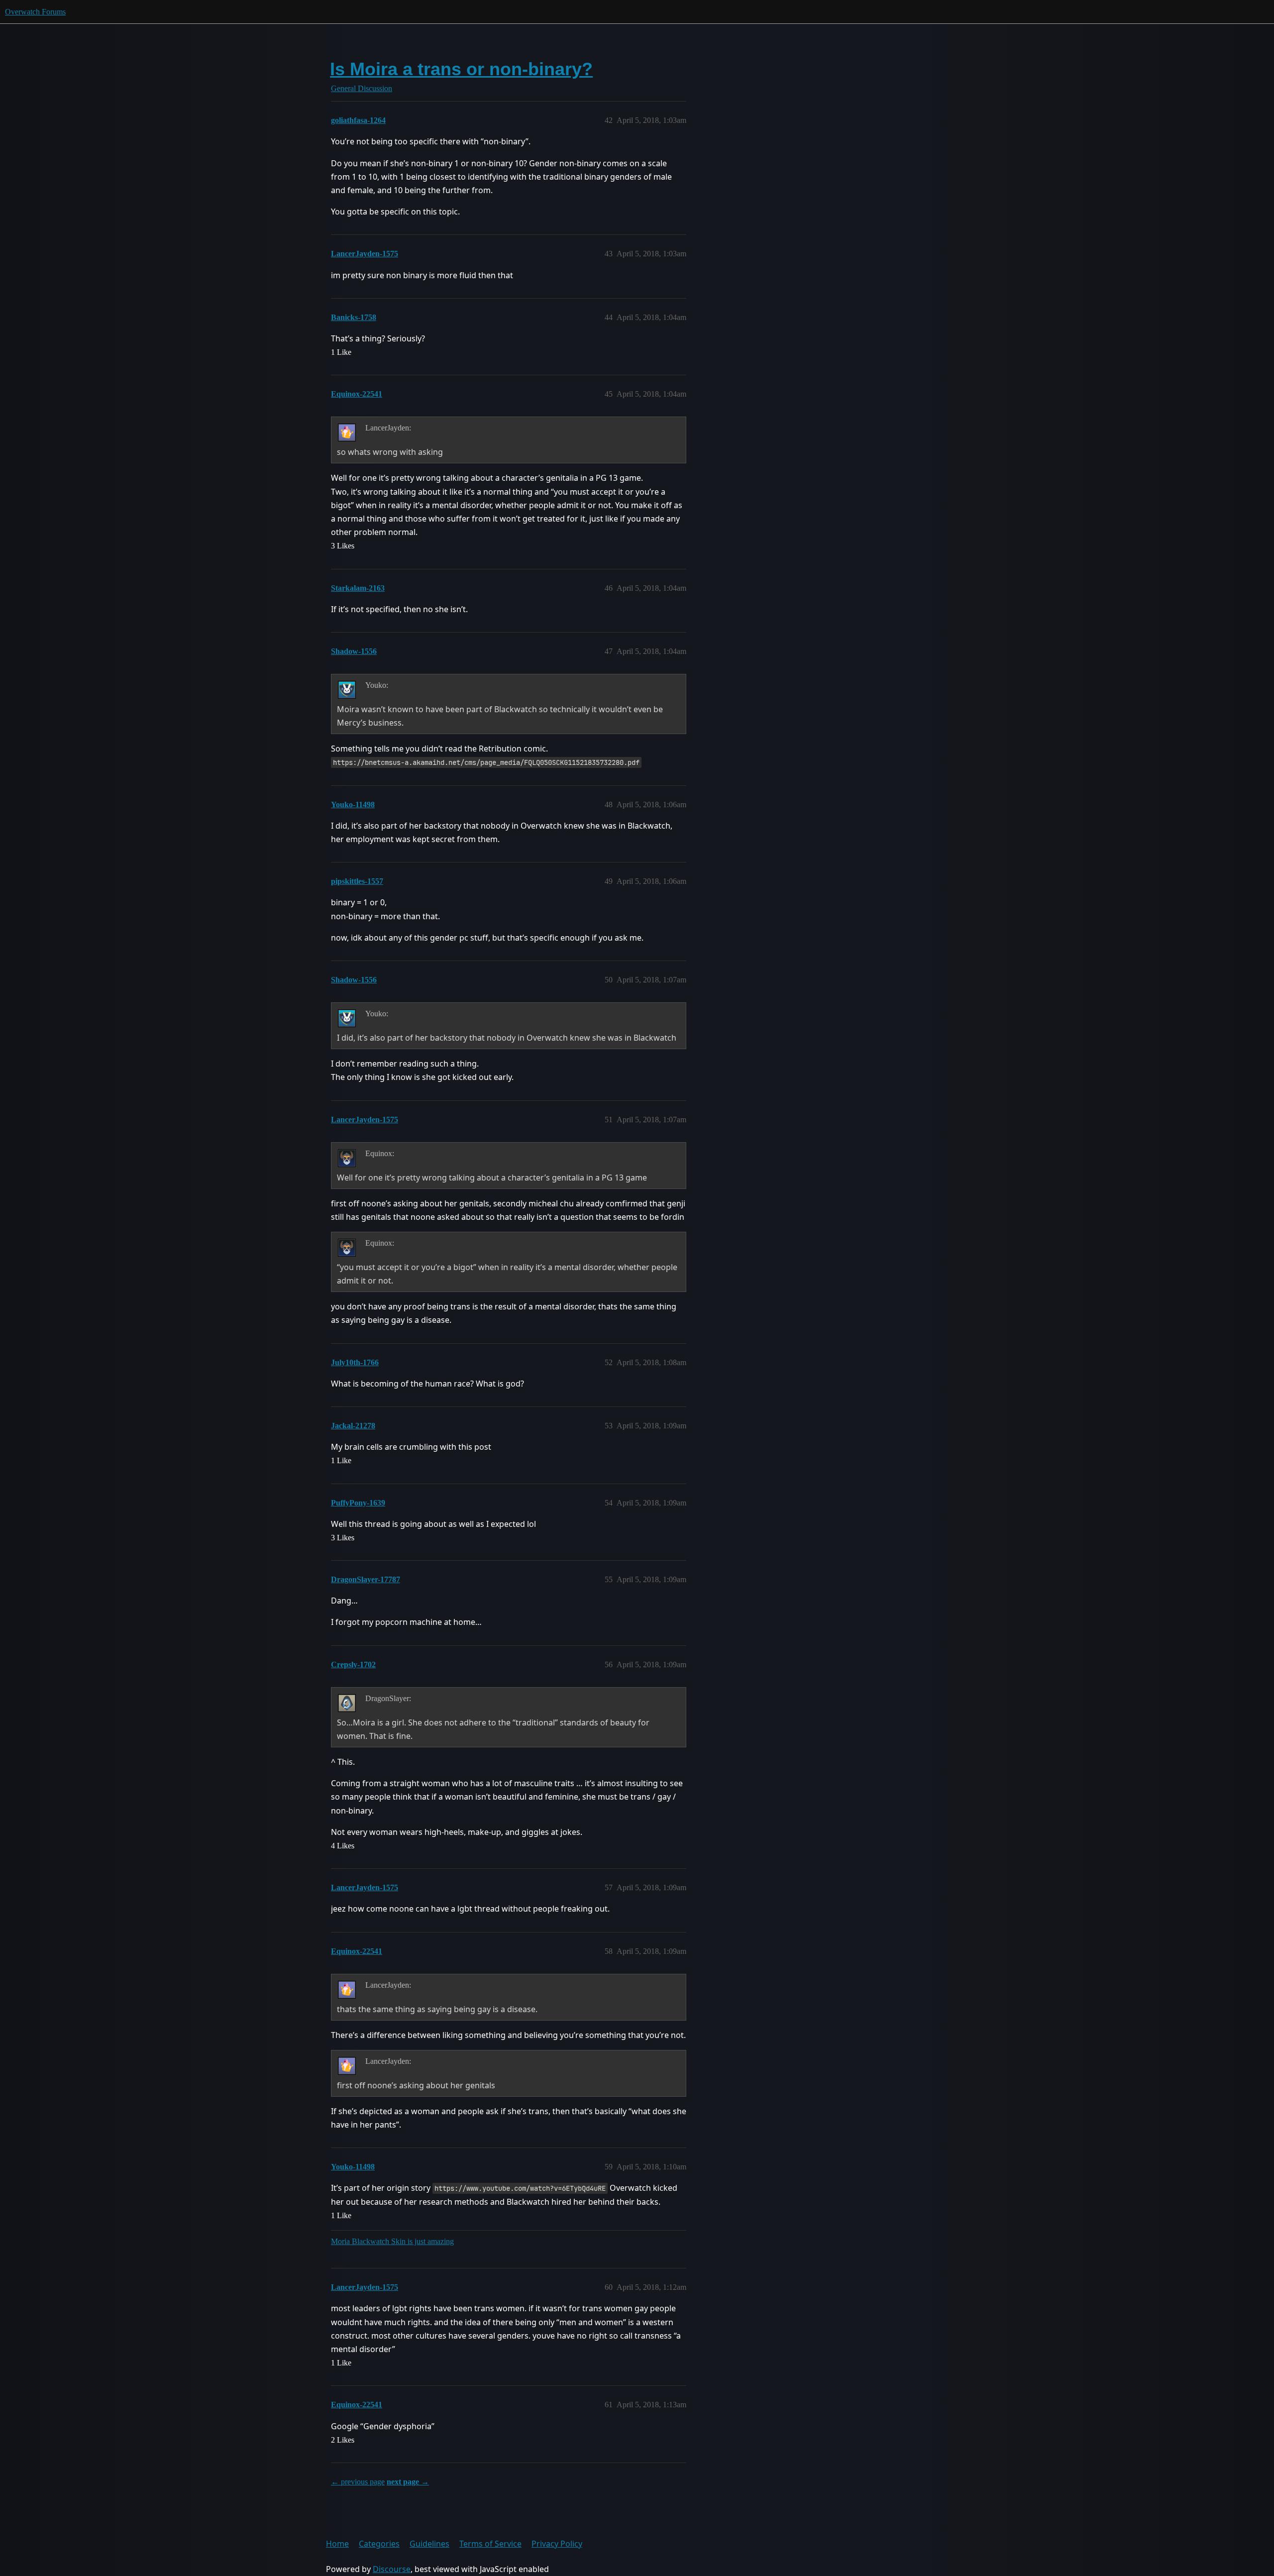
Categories (379, 2544)
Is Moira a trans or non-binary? (461, 69)
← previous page (358, 2482)
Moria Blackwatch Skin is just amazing (392, 2241)
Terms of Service (490, 2544)
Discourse (392, 2569)
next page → (408, 2482)
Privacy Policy (557, 2544)
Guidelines (429, 2544)
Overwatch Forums (35, 12)
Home (337, 2544)
